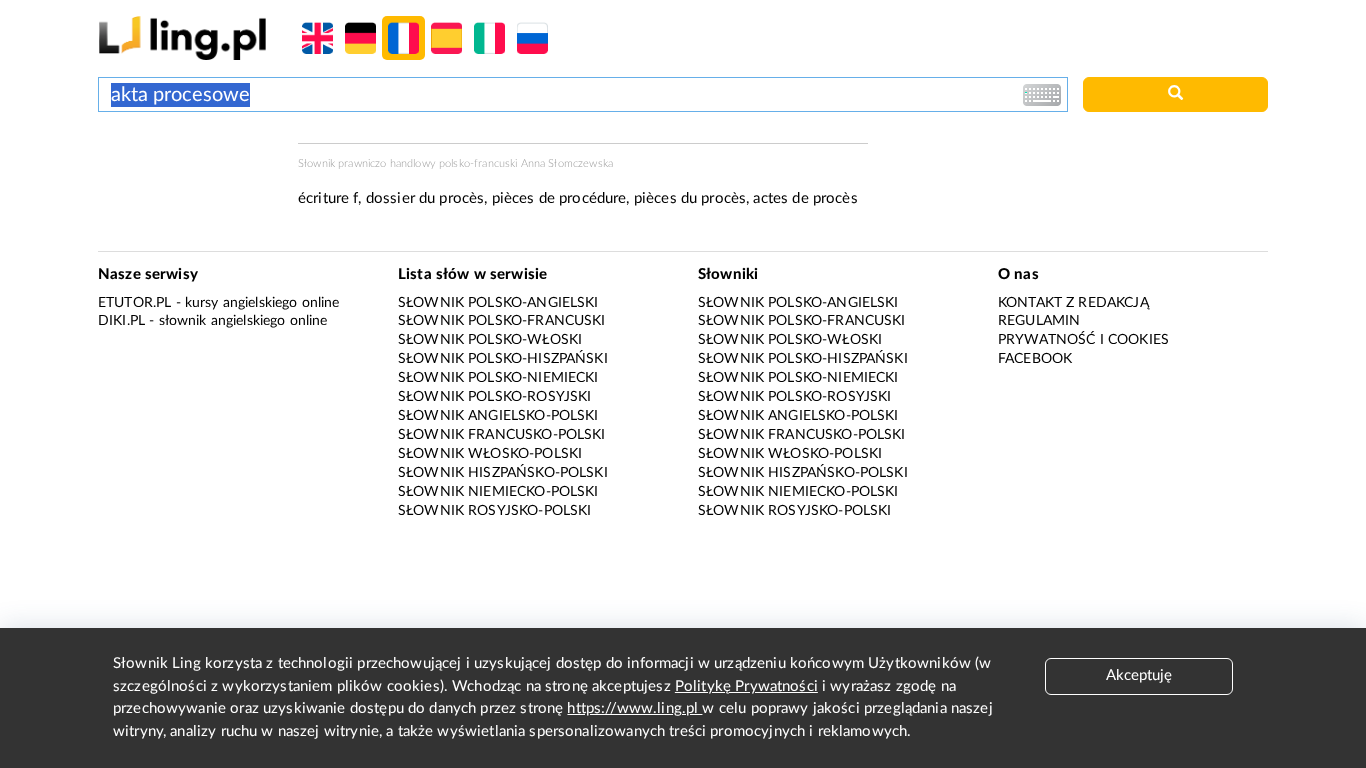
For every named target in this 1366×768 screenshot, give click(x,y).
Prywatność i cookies (1083, 340)
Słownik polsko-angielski (498, 303)
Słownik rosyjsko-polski (494, 511)
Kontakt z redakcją (1073, 303)
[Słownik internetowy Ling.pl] (182, 37)
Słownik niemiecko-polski (498, 492)
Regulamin (1039, 321)
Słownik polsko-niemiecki (498, 378)
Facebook (1035, 359)
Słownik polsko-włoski (490, 340)
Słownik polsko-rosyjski (494, 397)
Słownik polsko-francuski (502, 321)
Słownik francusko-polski (502, 435)
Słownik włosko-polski (490, 454)
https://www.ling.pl (634, 708)
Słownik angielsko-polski (498, 416)
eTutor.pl (134, 303)
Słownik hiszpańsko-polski (503, 473)
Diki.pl (121, 321)
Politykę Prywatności (746, 686)
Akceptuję (1139, 675)
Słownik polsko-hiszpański (503, 359)
